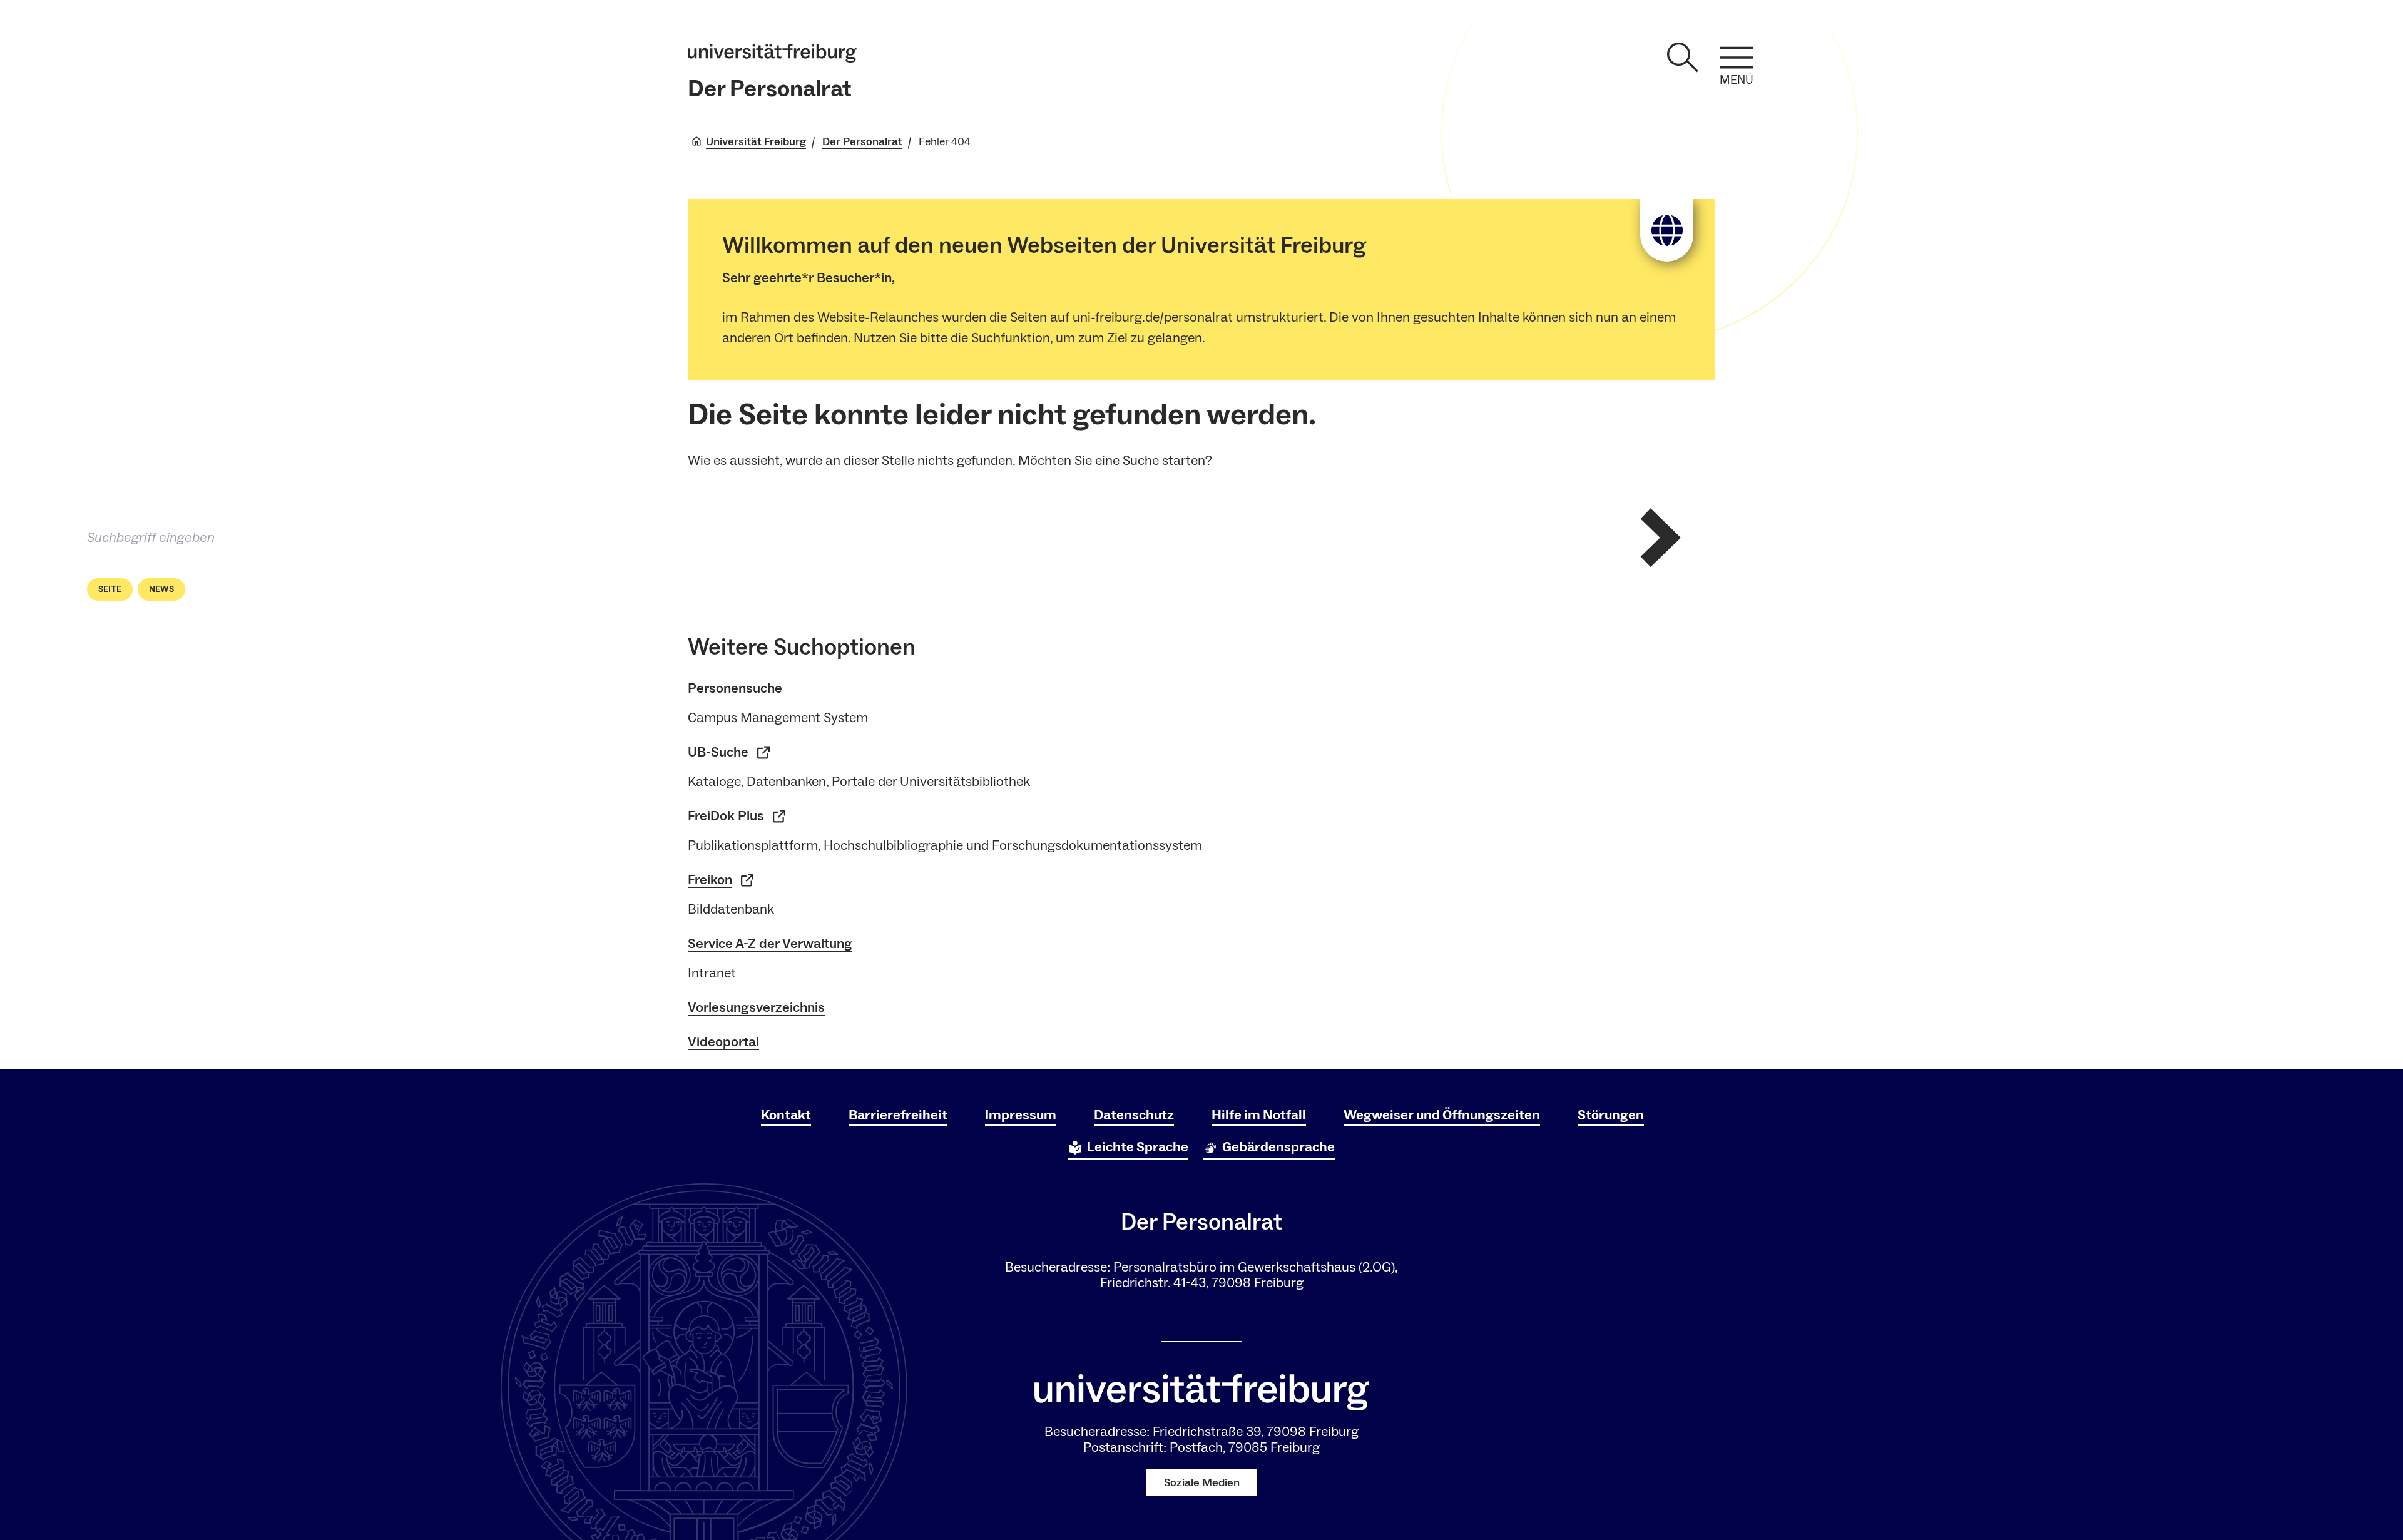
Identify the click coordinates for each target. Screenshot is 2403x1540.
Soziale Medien (1202, 1483)
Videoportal (723, 1042)
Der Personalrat (770, 89)
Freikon (710, 880)
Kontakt (786, 1115)
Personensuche (735, 688)
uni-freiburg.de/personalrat (1153, 317)
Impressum (1021, 1115)
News (161, 589)
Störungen (1611, 1115)
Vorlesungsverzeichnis (756, 1007)
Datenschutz (1134, 1115)
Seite (110, 589)
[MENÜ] (1737, 58)
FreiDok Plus (726, 816)
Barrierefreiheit (898, 1115)
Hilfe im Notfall (1259, 1115)
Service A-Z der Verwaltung (770, 944)
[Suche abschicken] (1661, 538)
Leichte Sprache (1138, 1147)
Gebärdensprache (1278, 1147)
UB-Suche (718, 752)
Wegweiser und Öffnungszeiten (1442, 1115)
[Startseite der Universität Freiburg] (772, 53)
